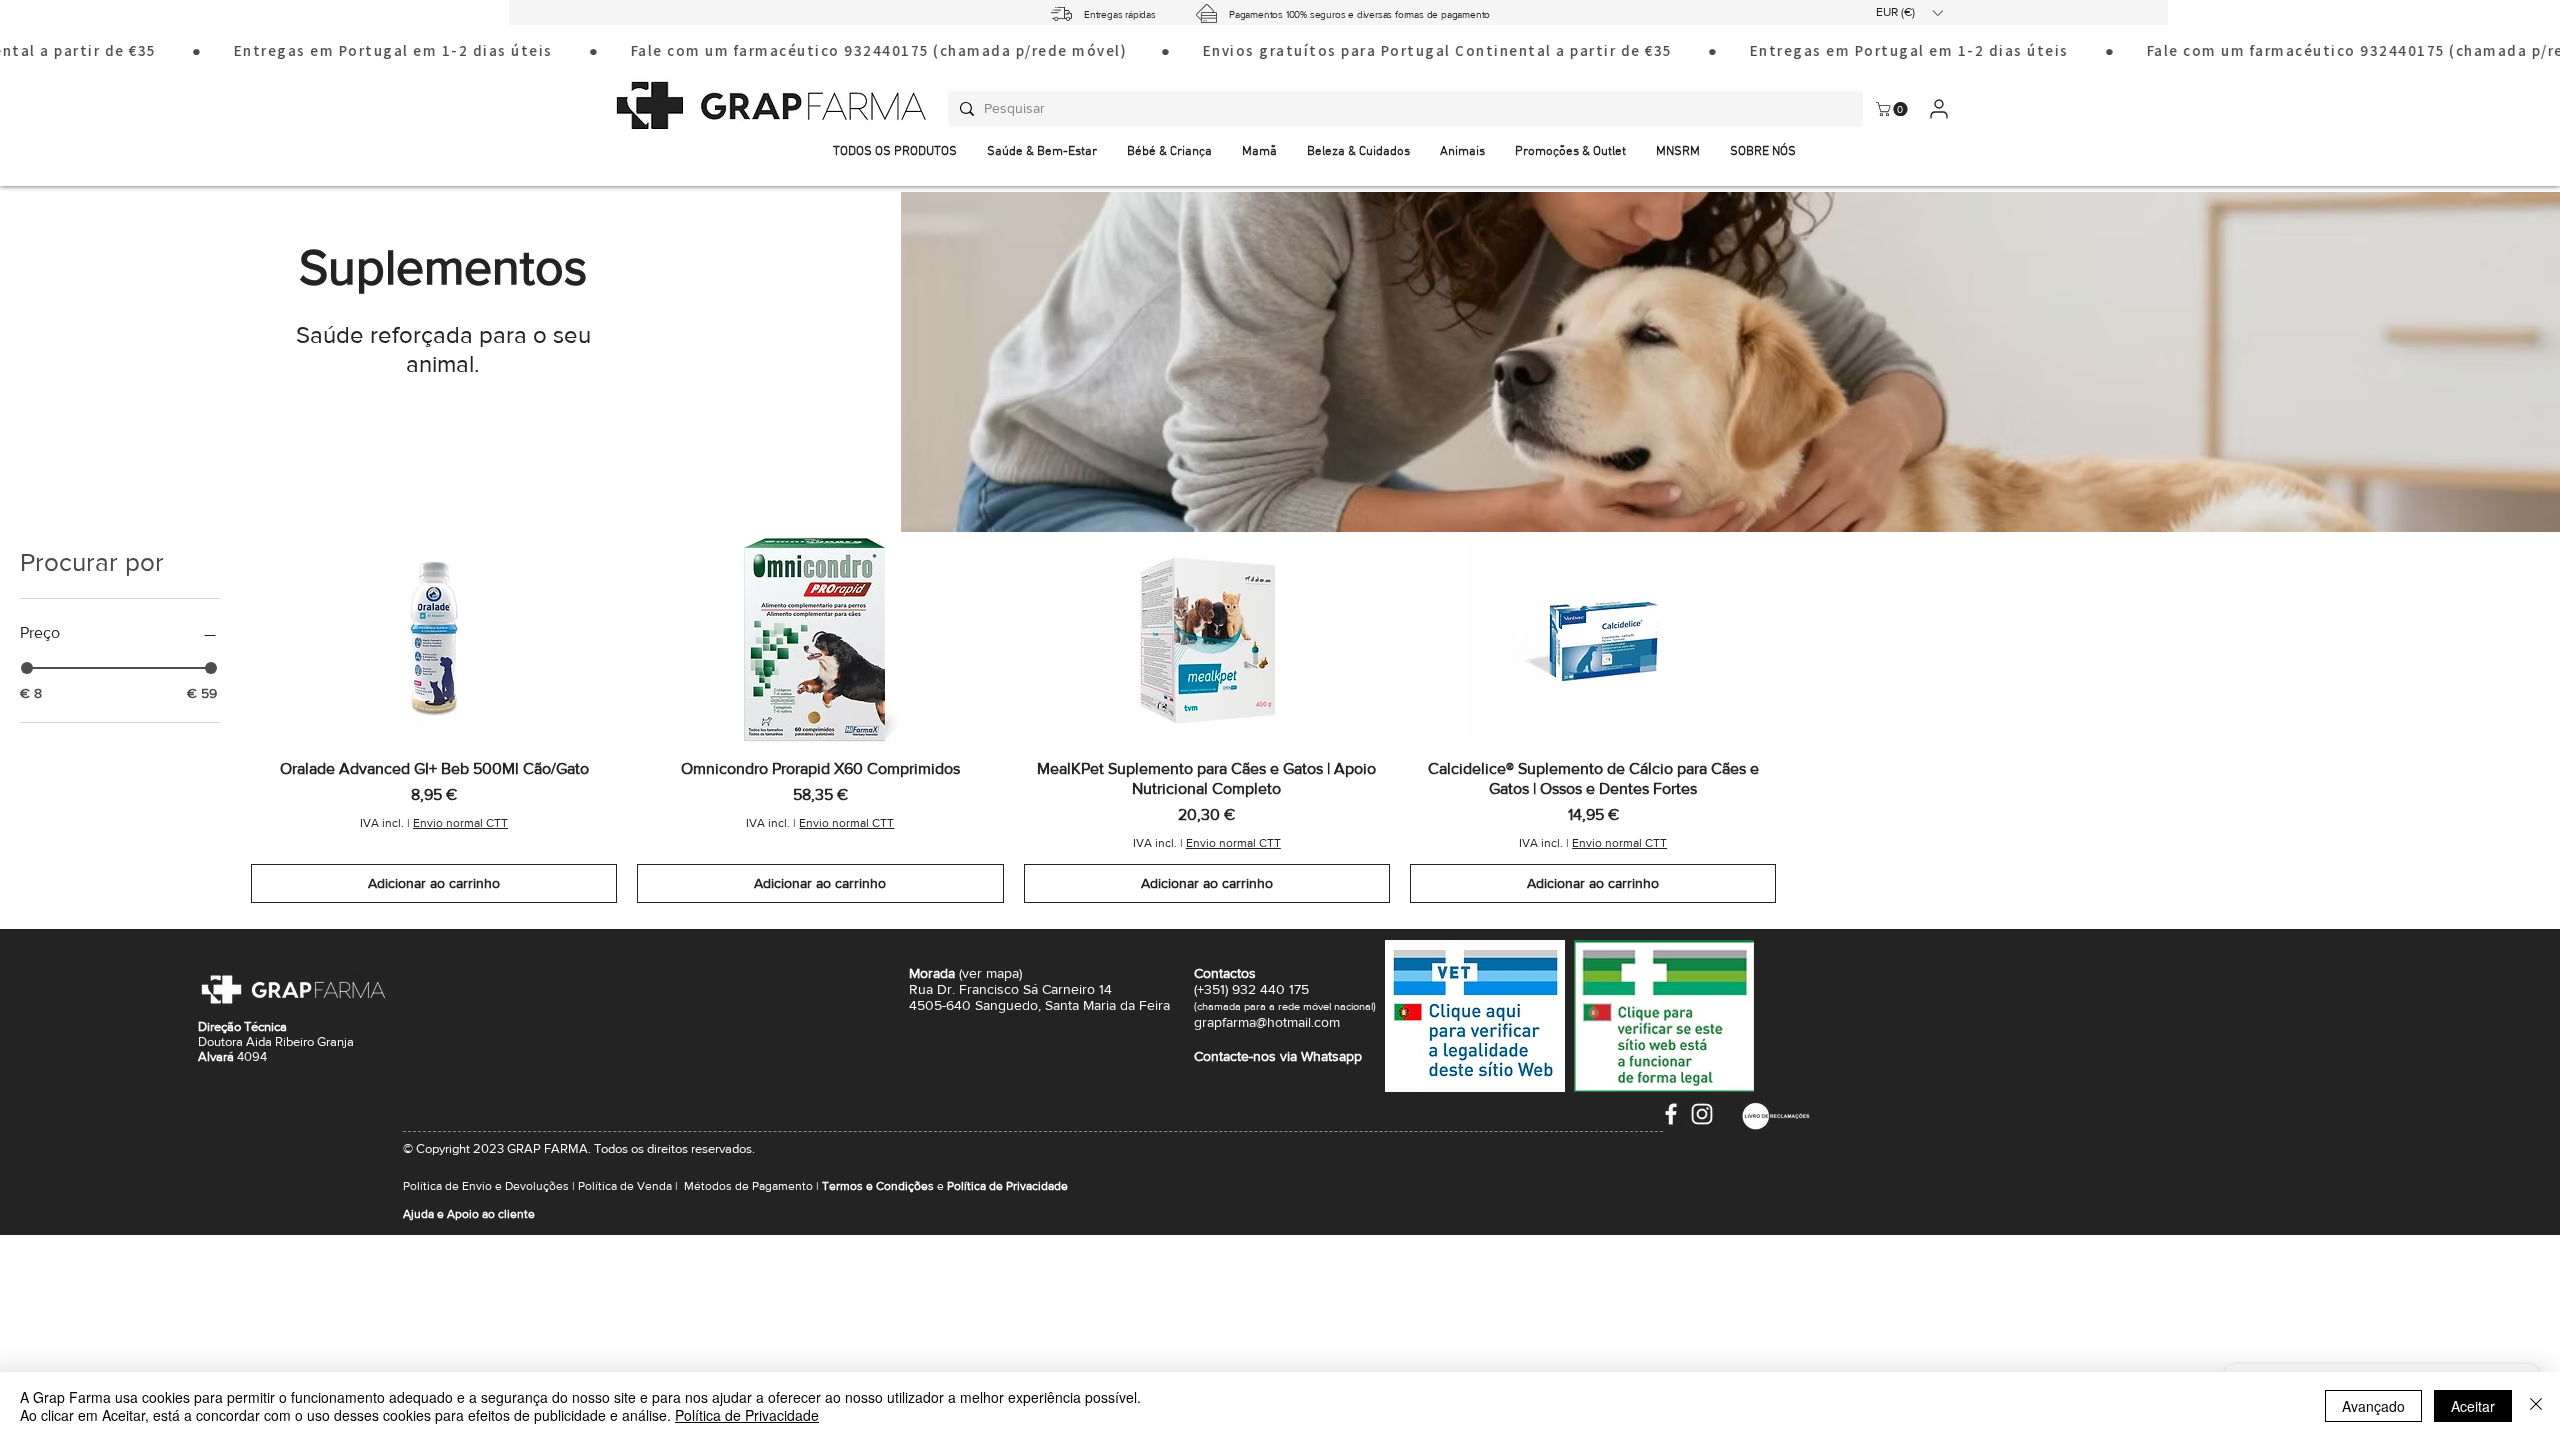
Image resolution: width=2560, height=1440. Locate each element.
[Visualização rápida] (434, 640)
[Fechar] (2536, 1406)
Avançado (2373, 1406)
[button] (1909, 12)
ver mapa (990, 973)
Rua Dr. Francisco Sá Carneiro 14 (1010, 989)
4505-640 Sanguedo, (977, 1005)
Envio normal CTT (460, 823)
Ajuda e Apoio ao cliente (469, 1214)
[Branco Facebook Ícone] (1671, 1114)
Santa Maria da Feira (1107, 1005)
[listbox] (1909, 12)
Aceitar (2473, 1406)
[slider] (27, 668)
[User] (1938, 108)
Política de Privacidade (747, 1415)
